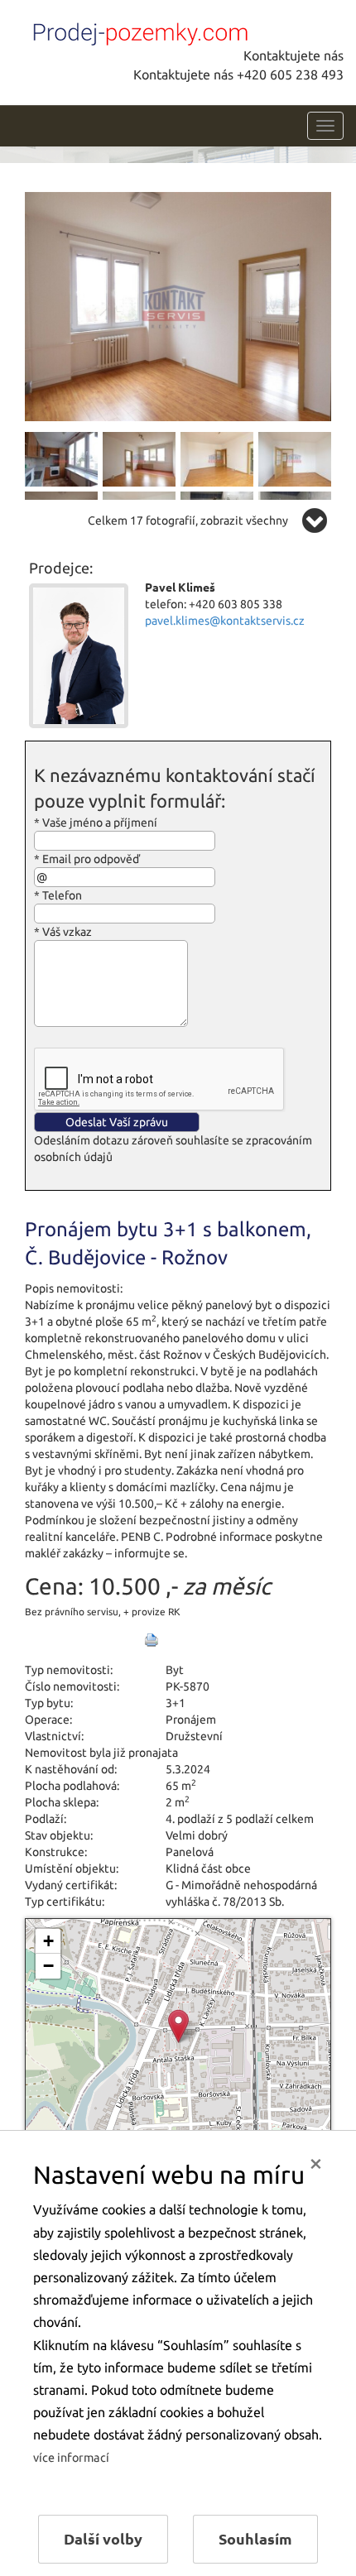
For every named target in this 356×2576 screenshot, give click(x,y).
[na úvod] (137, 31)
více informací (71, 2458)
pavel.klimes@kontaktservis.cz (225, 621)
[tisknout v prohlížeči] (152, 1640)
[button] (178, 2026)
